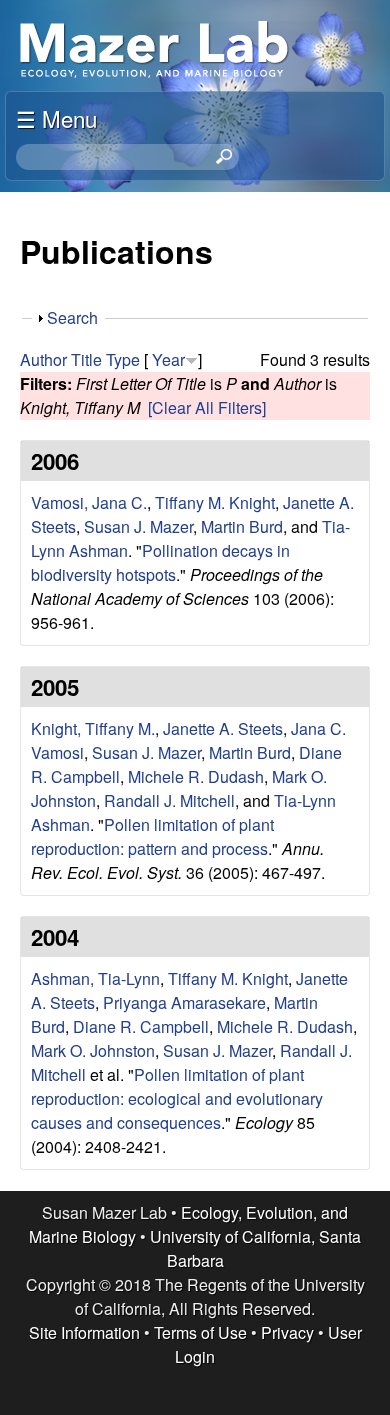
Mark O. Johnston (93, 1050)
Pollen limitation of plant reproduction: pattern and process (152, 836)
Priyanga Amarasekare (184, 1002)
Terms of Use (200, 1332)
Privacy (287, 1332)
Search (72, 317)
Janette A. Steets (223, 728)
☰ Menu (56, 118)
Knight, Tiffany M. (93, 728)
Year (168, 359)
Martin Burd (242, 526)
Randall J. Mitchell (169, 800)
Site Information (84, 1332)
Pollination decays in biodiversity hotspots (160, 562)
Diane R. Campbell (141, 1026)
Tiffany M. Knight (215, 502)
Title (86, 359)
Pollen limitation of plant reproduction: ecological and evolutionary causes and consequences (177, 1098)
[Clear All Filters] (207, 407)
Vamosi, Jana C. (89, 502)
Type (123, 359)
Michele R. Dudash (196, 776)
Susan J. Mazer (138, 526)
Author (43, 359)
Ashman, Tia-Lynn (95, 978)
